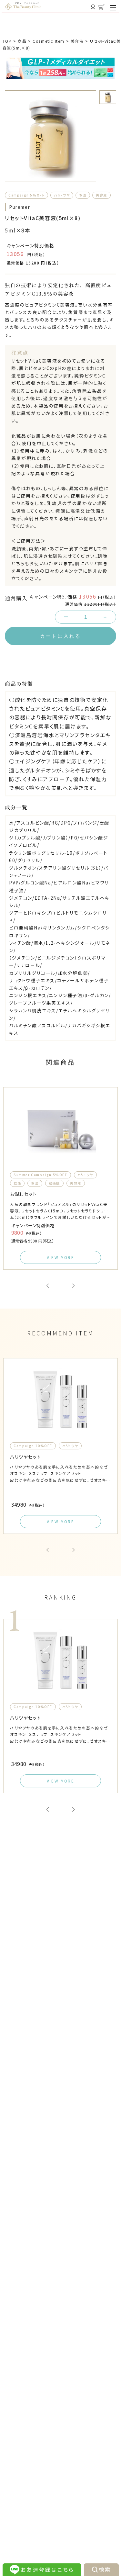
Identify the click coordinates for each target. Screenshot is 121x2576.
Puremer (20, 207)
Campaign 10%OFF (33, 1446)
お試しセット (24, 1194)
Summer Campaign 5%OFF (40, 1175)
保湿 (83, 195)
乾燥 (17, 1183)
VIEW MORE (61, 1257)
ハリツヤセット (25, 1457)
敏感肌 (54, 1183)
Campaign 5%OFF (26, 195)
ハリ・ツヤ (62, 195)
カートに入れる (60, 636)
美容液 (101, 195)
